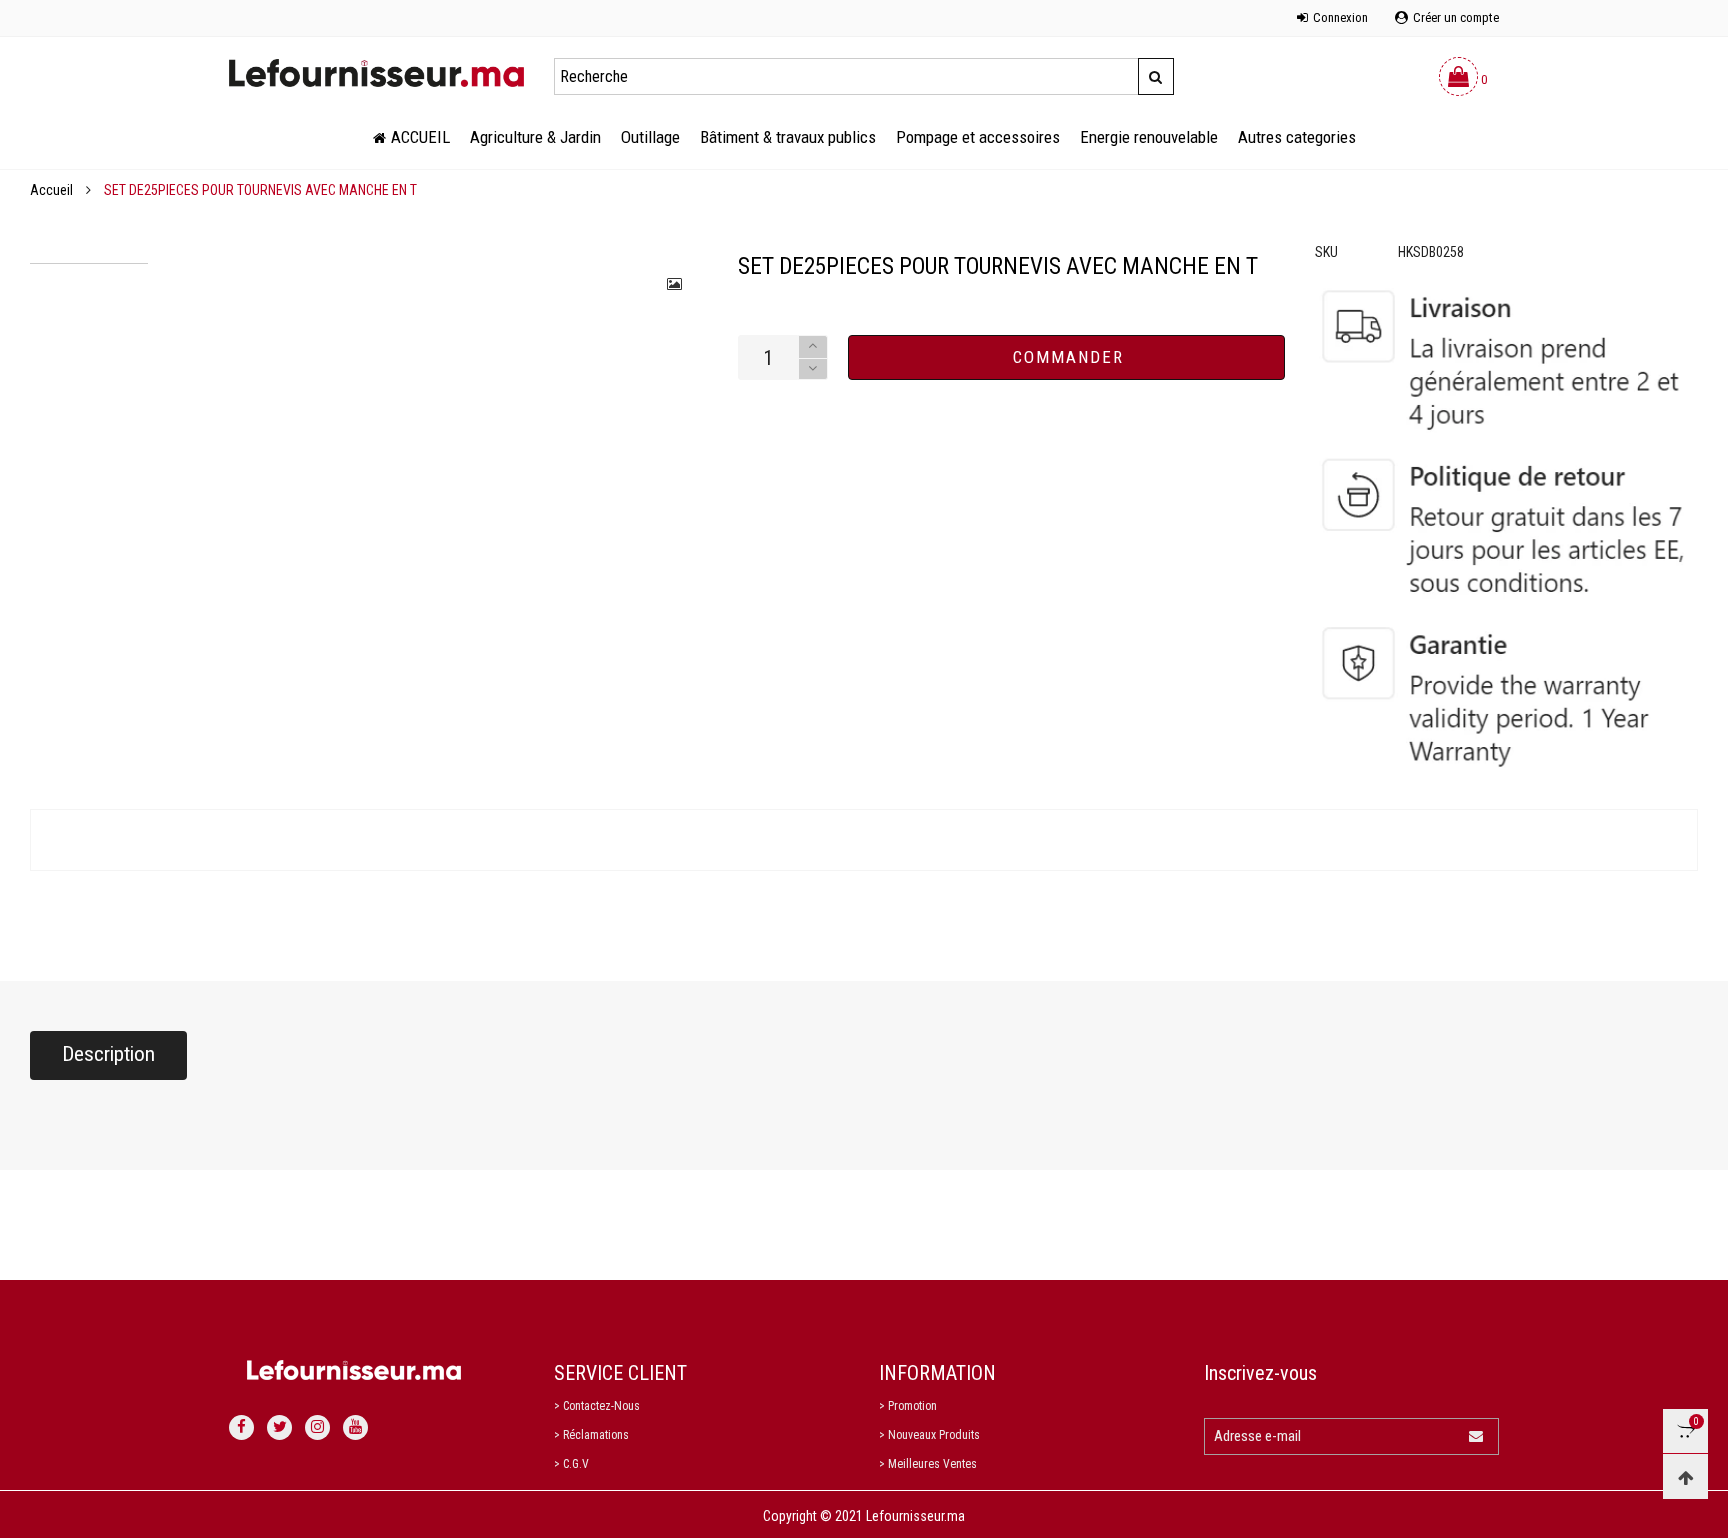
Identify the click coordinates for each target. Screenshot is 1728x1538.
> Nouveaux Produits (929, 1435)
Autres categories (1297, 137)
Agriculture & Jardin (535, 137)
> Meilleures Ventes (928, 1464)
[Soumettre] (1156, 76)
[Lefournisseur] (376, 73)
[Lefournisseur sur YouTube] (355, 1427)
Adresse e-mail (1257, 1436)
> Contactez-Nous (597, 1406)
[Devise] (229, 7)
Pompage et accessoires (978, 137)
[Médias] (676, 284)
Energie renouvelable (1149, 137)
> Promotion (908, 1406)
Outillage (650, 137)
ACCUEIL (420, 137)
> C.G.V (571, 1464)
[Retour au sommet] (1685, 1476)
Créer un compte (1456, 17)
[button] (813, 369)
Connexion (1340, 17)
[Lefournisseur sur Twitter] (279, 1427)
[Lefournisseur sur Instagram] (317, 1427)
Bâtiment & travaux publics (788, 137)
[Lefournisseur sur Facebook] (241, 1427)
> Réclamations (591, 1435)
